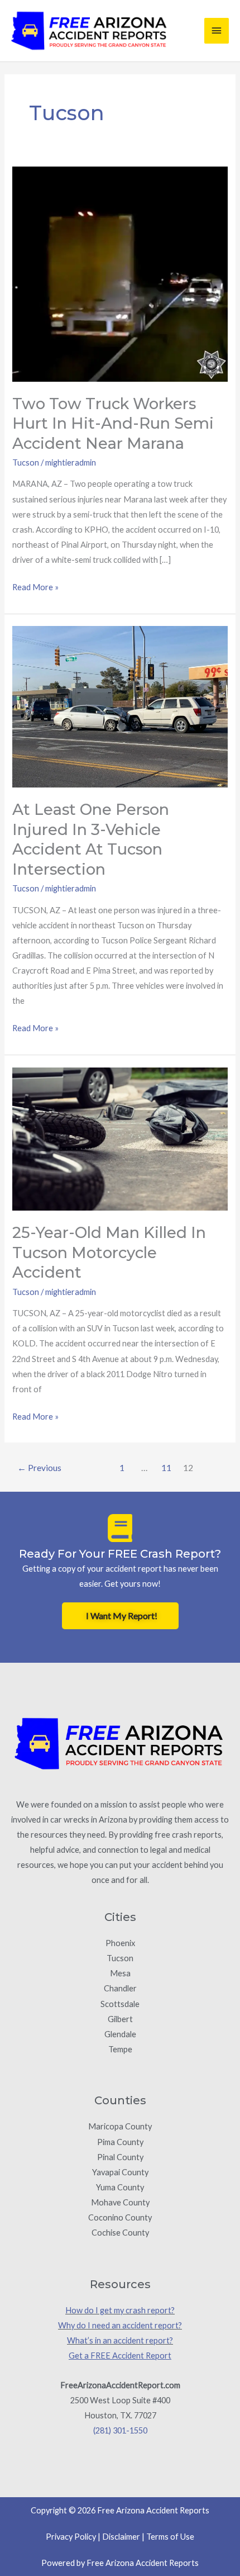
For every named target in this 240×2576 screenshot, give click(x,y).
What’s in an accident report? (120, 2340)
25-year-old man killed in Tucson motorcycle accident (109, 1253)
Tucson (26, 462)
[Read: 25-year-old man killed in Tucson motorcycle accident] (120, 1138)
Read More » (35, 586)
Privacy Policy (71, 2537)
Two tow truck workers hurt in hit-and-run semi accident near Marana (113, 424)
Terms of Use (170, 2537)
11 (166, 1468)
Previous (39, 1468)
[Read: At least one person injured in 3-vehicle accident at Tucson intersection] (120, 706)
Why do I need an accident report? (120, 2325)
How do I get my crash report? (120, 2310)
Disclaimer (121, 2537)
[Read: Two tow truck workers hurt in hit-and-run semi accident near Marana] (120, 273)
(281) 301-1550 (120, 2430)
